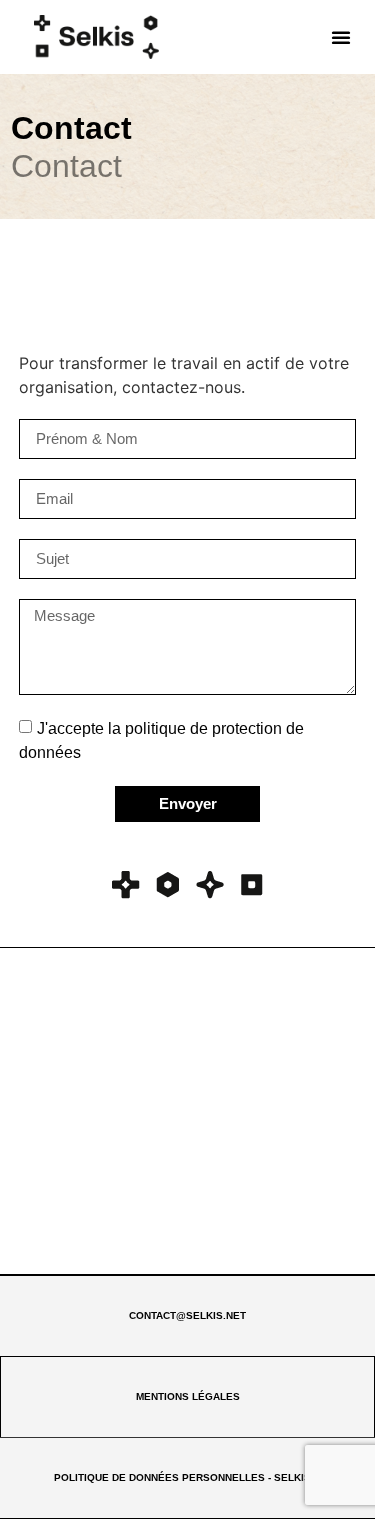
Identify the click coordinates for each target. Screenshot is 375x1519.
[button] (341, 37)
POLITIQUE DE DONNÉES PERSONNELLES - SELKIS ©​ (187, 1477)
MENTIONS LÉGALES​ (188, 1396)
